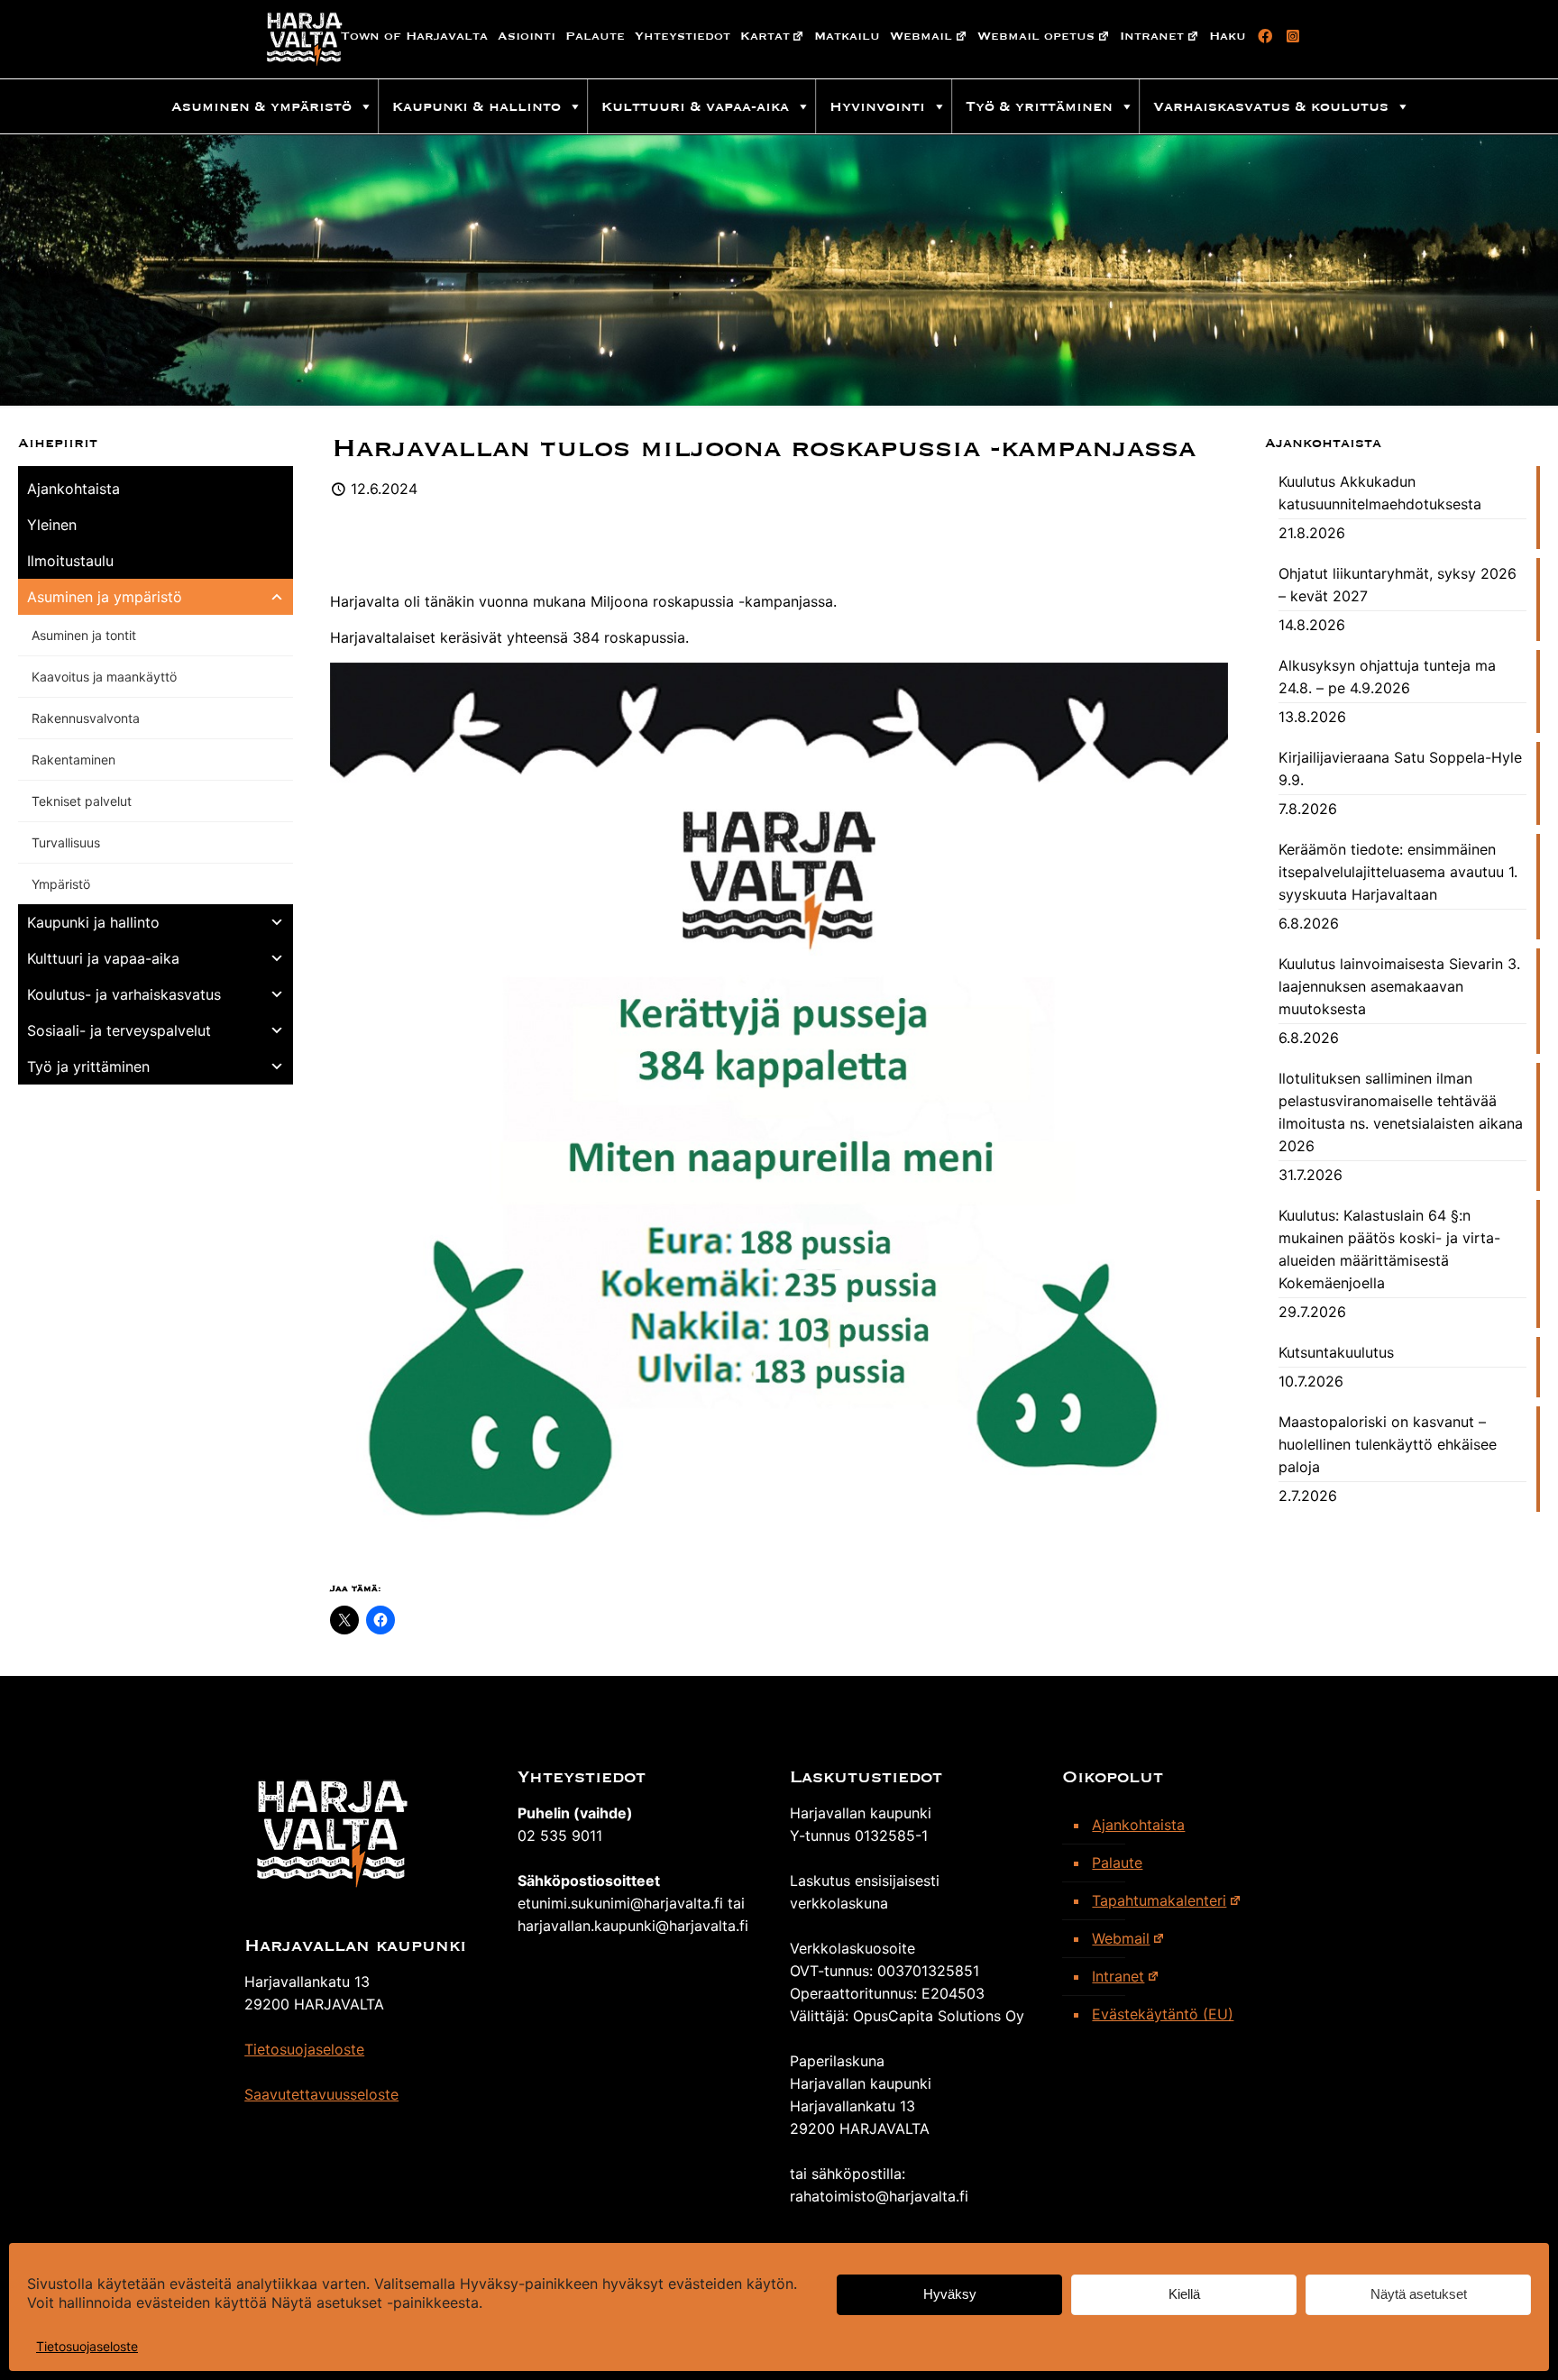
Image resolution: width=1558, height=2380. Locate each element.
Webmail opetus (1036, 36)
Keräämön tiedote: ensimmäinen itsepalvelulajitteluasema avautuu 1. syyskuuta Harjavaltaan (1398, 872)
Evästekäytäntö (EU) (1163, 2014)
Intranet (1152, 36)
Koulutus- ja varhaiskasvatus (124, 994)
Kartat (765, 36)
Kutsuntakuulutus (1336, 1352)
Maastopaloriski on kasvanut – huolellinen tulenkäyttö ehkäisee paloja (1388, 1444)
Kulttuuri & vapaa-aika (695, 106)
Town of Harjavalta (414, 36)
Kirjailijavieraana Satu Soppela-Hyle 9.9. (1400, 769)
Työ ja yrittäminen (88, 1066)
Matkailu (847, 36)
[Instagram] (1290, 36)
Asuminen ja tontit (84, 635)
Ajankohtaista (73, 489)
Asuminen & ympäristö (261, 106)
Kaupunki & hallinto (477, 106)
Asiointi (527, 36)
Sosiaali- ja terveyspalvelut (119, 1030)
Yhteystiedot (683, 36)
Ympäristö (61, 884)
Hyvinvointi (877, 106)
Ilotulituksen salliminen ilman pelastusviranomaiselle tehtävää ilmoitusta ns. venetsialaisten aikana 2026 (1401, 1112)
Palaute (595, 36)
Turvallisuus (66, 842)
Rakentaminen (73, 760)
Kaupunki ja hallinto (93, 922)
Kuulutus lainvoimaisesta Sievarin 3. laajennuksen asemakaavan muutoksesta (1399, 986)
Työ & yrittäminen (1039, 106)
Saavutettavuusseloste (321, 2094)
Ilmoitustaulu (70, 561)
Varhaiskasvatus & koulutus (1271, 106)
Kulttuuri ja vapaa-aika (103, 958)
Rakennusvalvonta (86, 718)
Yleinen (52, 525)
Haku (1228, 36)
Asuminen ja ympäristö (105, 597)
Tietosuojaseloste (87, 2346)
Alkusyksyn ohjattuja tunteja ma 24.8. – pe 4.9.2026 (1387, 677)
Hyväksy (950, 2295)
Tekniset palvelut (82, 801)
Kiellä (1184, 2295)
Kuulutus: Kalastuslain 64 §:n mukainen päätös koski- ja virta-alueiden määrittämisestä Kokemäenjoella (1389, 1249)
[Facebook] (1262, 36)
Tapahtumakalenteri (1159, 1900)
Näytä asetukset (1419, 2295)
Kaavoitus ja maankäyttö (104, 677)
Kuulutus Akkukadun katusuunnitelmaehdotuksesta (1380, 493)
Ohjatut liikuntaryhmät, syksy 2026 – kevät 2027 (1398, 585)
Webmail (921, 36)
